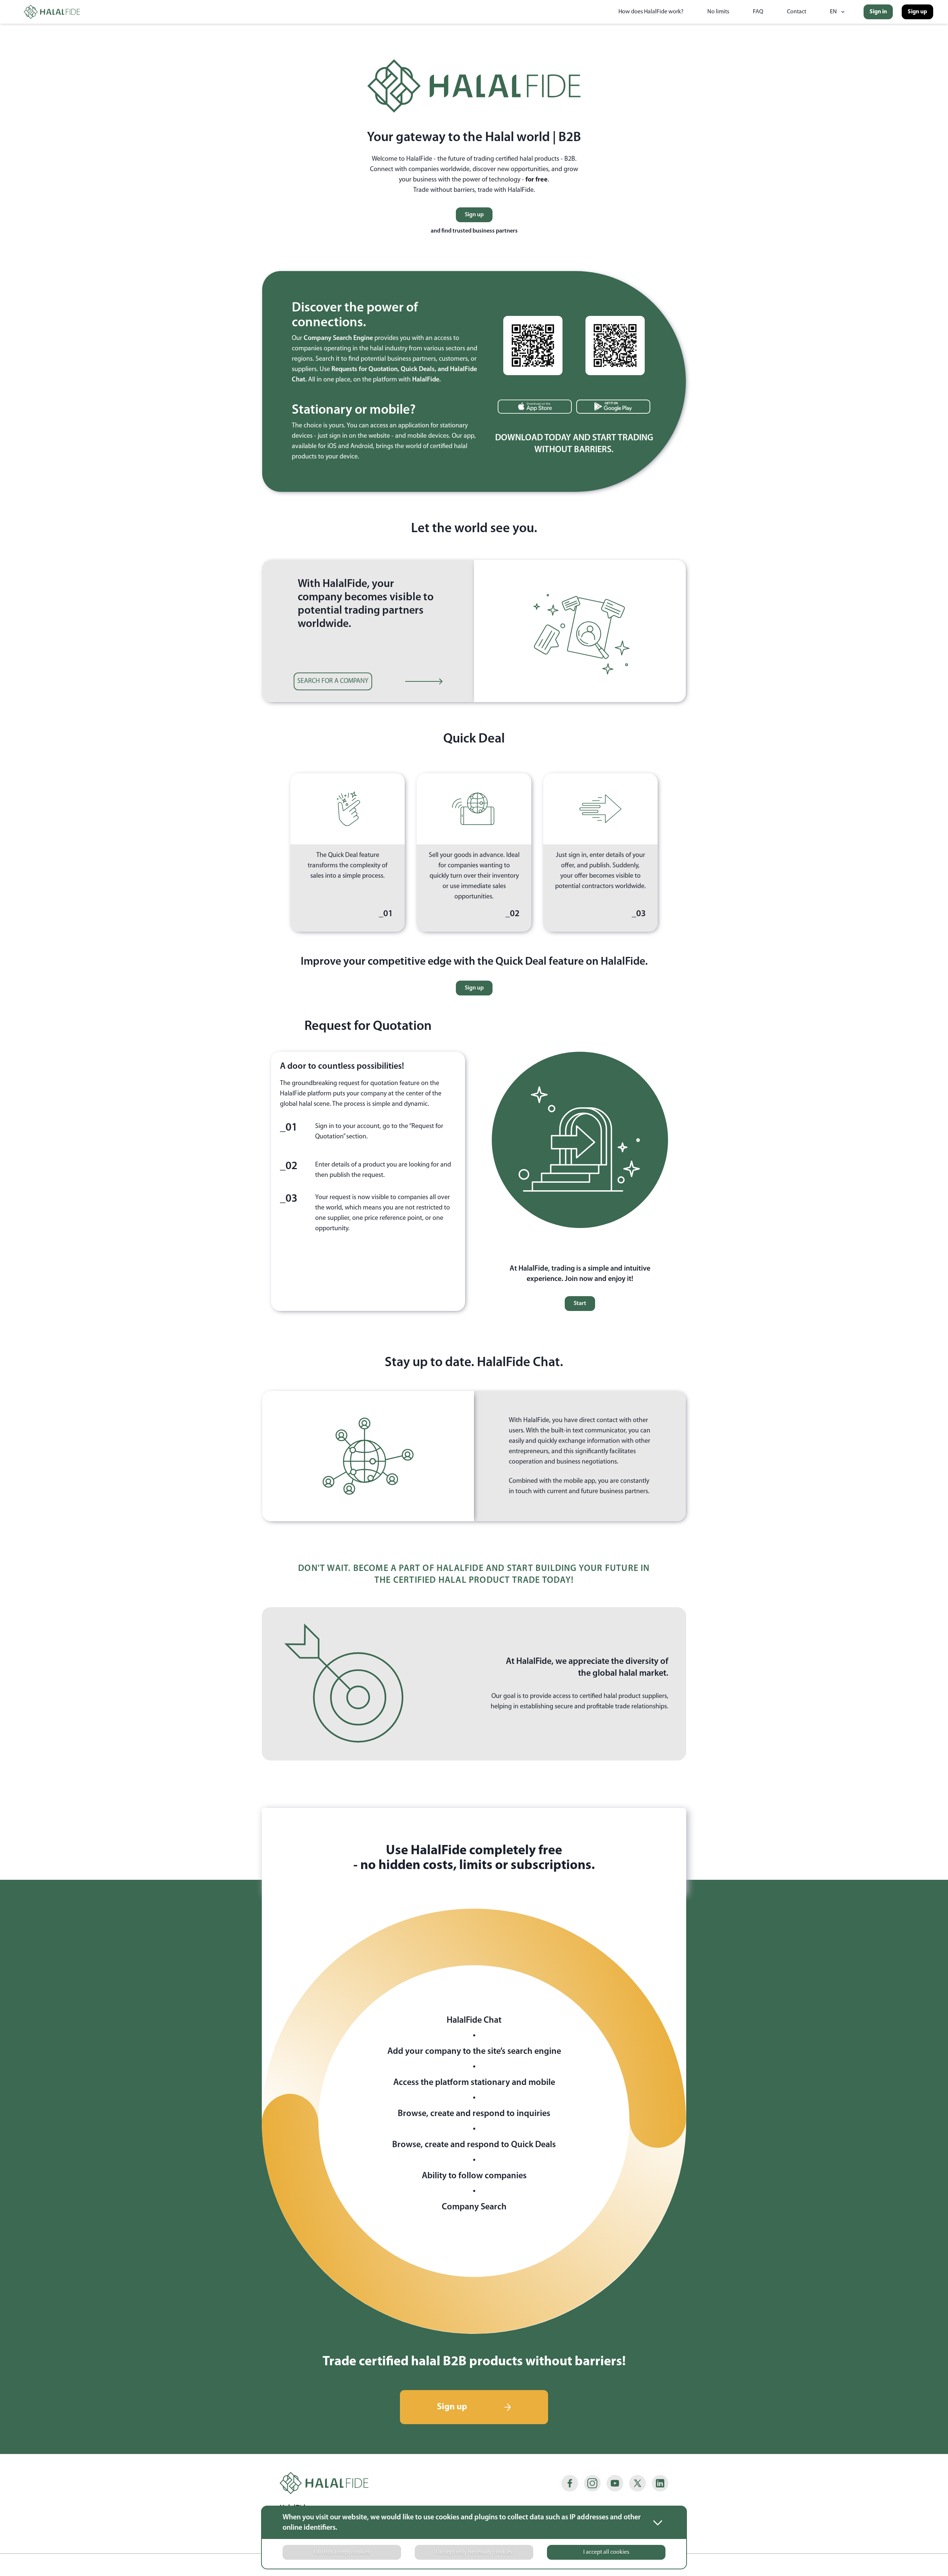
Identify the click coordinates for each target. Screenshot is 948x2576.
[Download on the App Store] (535, 407)
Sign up (917, 12)
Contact (797, 12)
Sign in (878, 12)
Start (580, 1304)
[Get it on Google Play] (613, 407)
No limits (718, 12)
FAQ (758, 12)
